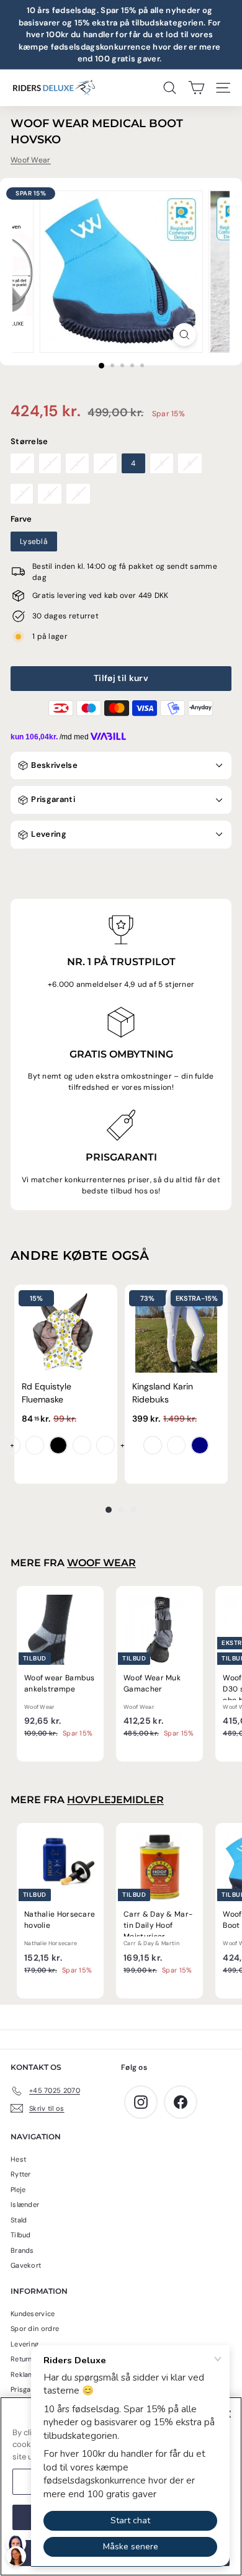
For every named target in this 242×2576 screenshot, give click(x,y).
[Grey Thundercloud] (176, 1445)
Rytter (21, 2174)
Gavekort (26, 2265)
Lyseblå (34, 541)
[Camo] (105, 1445)
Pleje (18, 2190)
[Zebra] (58, 1445)
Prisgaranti (52, 799)
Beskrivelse (53, 765)
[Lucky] (82, 1445)
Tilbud (21, 2235)
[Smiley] (11, 1445)
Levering (48, 834)
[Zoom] (184, 335)
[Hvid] (153, 1445)
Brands (22, 2250)
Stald (19, 2220)
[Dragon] (35, 1445)
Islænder (25, 2204)
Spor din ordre (35, 2329)
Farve (21, 519)
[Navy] (200, 1445)
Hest (18, 2159)
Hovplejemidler (115, 1800)
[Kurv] (196, 88)
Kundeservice (33, 2314)
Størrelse (29, 441)
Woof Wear (31, 160)
